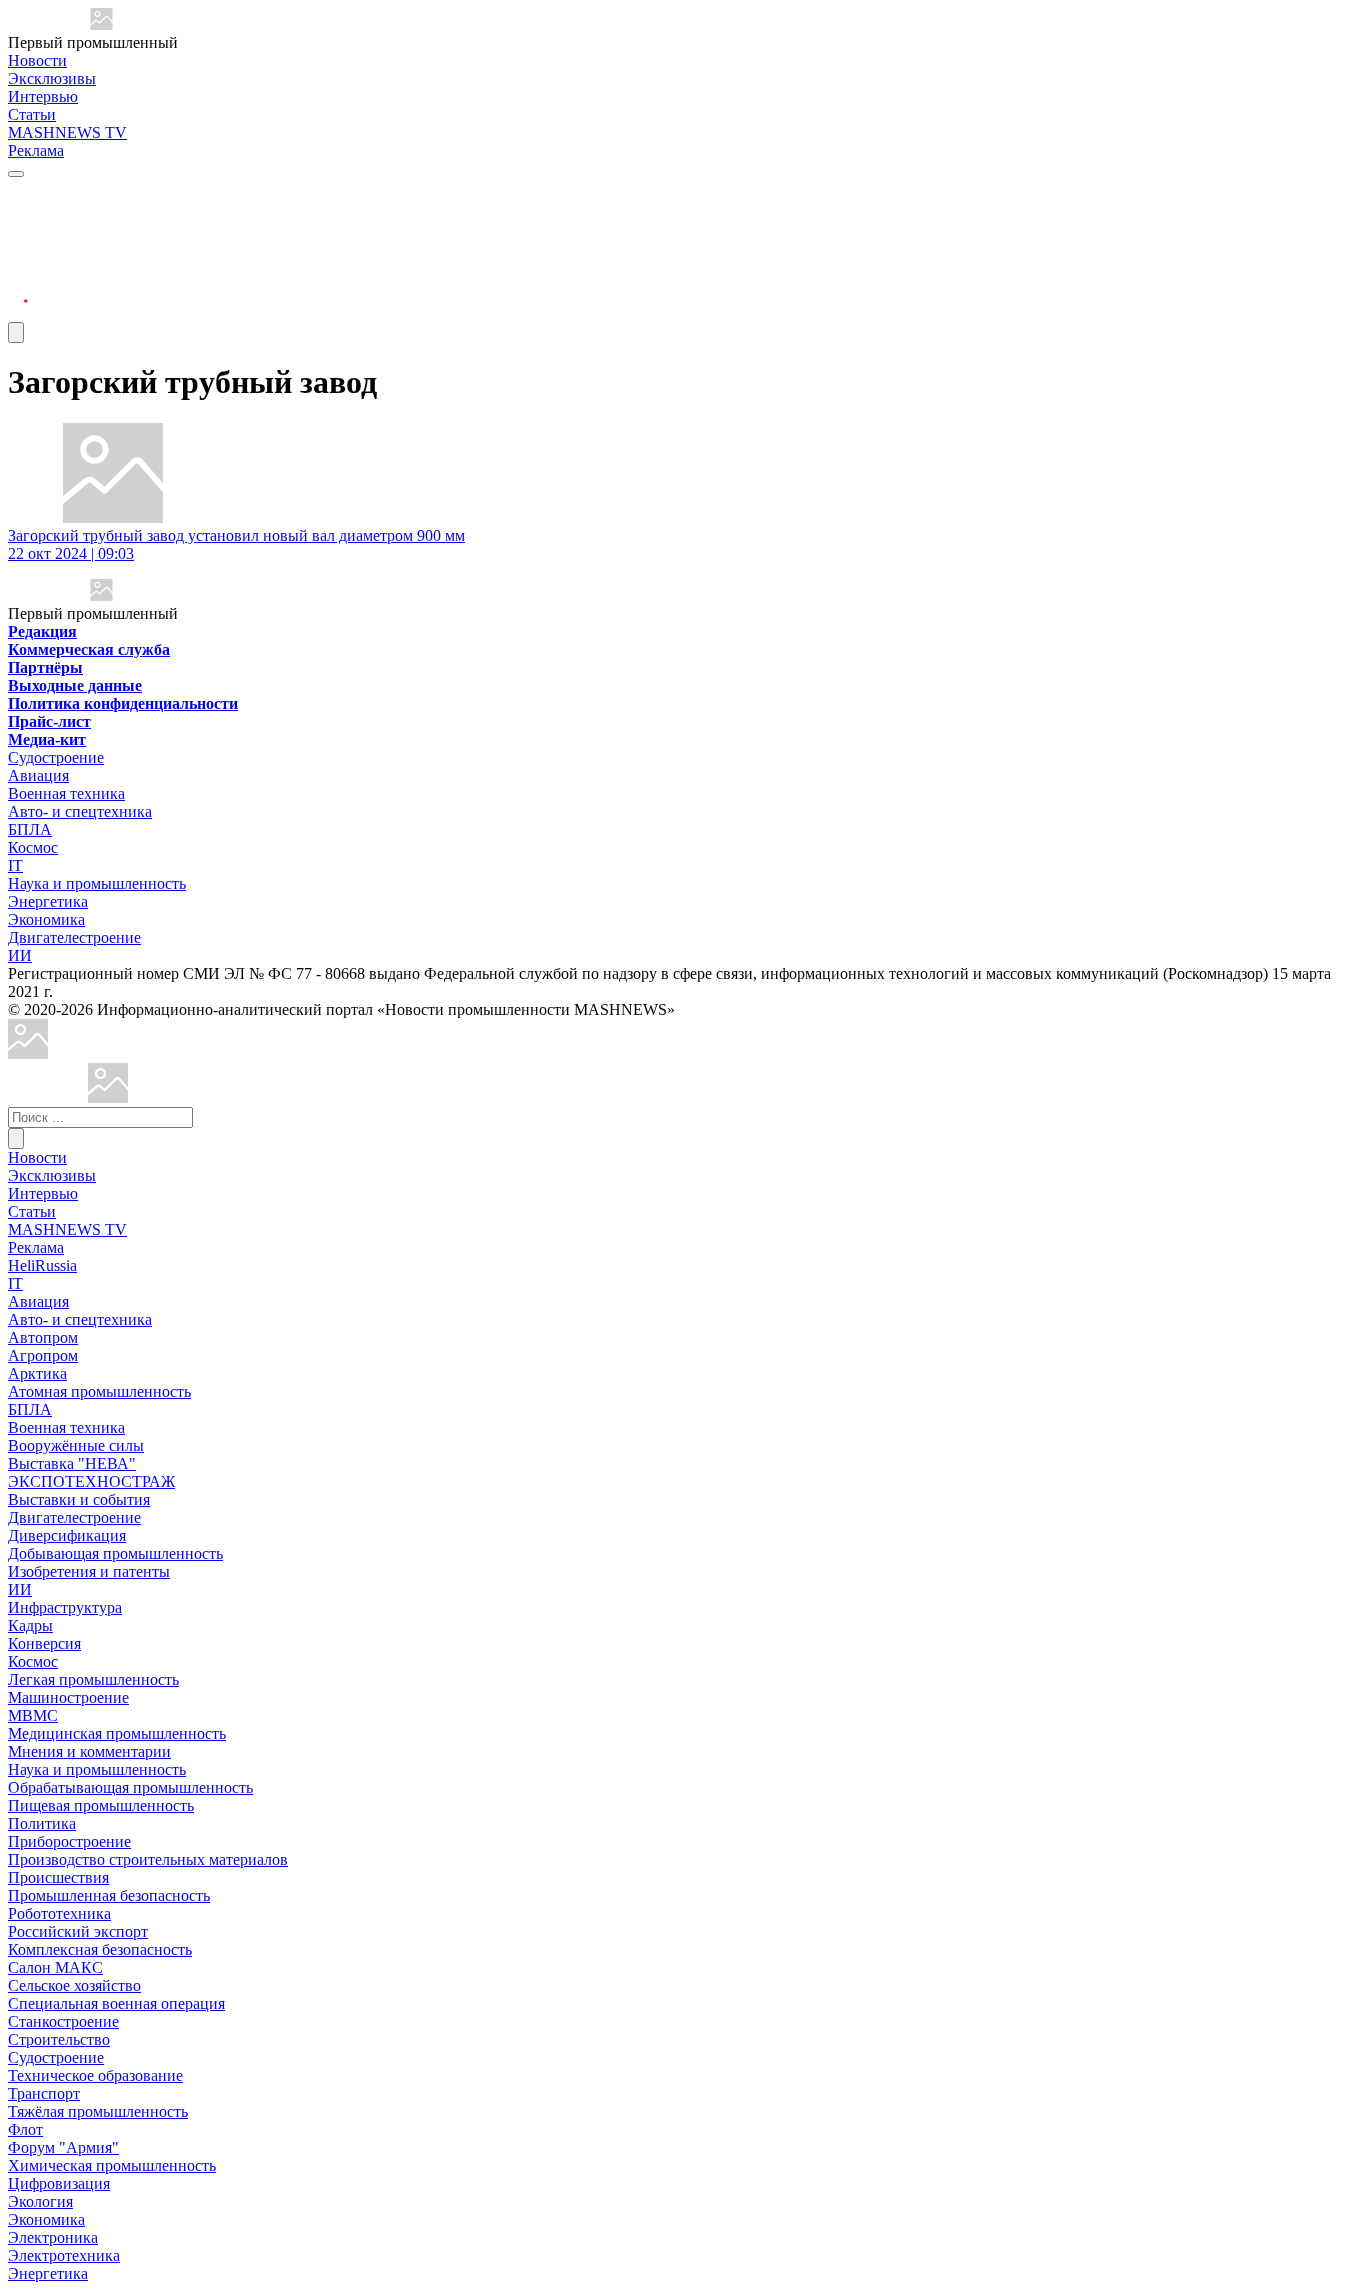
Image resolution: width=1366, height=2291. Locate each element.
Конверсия (44, 1643)
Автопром (43, 1337)
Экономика (46, 919)
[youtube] (18, 240)
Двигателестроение (74, 937)
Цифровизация (59, 2183)
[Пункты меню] (16, 332)
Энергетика (48, 901)
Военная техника (66, 793)
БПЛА (30, 829)
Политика (42, 1823)
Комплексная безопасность (100, 1949)
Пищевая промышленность (101, 1805)
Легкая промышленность (93, 1679)
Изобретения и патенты (89, 1571)
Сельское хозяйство (74, 1985)
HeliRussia (42, 1265)
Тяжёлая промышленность (98, 2111)
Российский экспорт (78, 1931)
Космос (33, 847)
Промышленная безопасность (109, 1895)
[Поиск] (16, 1138)
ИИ (20, 955)
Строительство (59, 2039)
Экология (40, 2201)
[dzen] (18, 288)
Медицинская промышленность (117, 1733)
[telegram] (18, 192)
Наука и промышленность (97, 883)
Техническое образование (95, 2075)
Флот (25, 2129)
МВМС (33, 1715)
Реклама (36, 150)
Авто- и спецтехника (80, 811)
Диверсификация (67, 1535)
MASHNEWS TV (67, 132)
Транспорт (44, 2093)
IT (15, 865)
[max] (18, 216)
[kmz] (108, 1097)
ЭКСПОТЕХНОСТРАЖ (91, 1481)
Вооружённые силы (76, 1445)
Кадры (30, 1625)
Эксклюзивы (52, 78)
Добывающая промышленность (115, 1553)
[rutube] (18, 312)
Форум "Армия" (63, 2147)
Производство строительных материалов (148, 1859)
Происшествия (58, 1877)
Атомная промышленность (99, 1391)
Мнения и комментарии (89, 1751)
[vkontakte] (18, 264)
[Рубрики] (16, 174)
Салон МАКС (55, 1967)
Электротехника (64, 2255)
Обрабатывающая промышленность (130, 1787)
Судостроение (56, 757)
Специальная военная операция (116, 2003)
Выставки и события (79, 1499)
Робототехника (59, 1913)
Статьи (32, 114)
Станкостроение (63, 2021)
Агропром (43, 1355)
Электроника (53, 2237)
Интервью (43, 96)
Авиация (38, 775)
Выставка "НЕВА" (72, 1463)
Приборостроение (69, 1841)
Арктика (37, 1373)
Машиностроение (68, 1697)
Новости (37, 60)
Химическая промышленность (112, 2165)
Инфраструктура (65, 1607)
